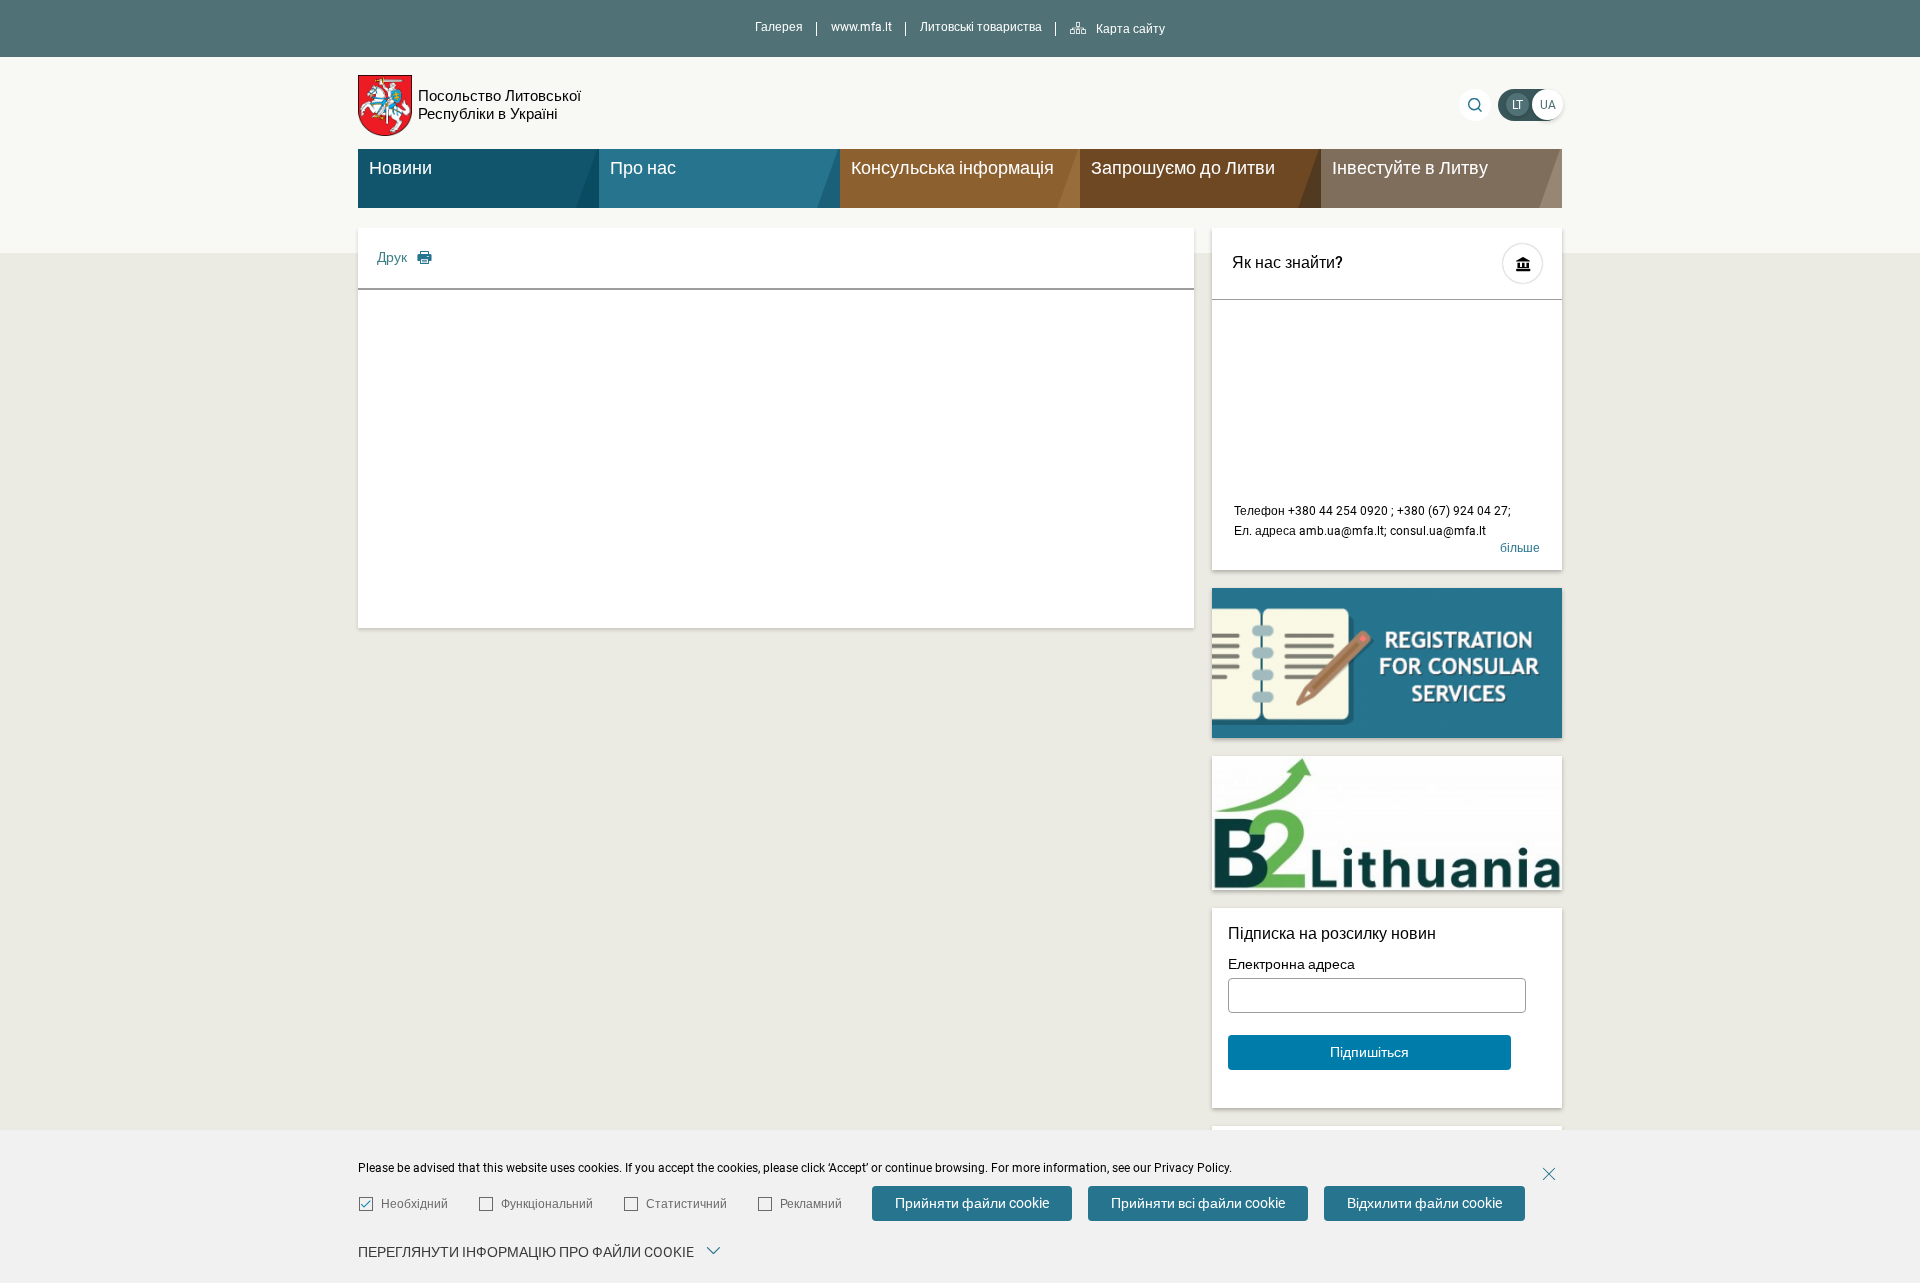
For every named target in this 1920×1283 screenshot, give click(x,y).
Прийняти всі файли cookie (1198, 1203)
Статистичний (686, 1204)
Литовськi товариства (981, 27)
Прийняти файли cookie (972, 1203)
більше (1520, 548)
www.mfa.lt (861, 27)
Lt (1517, 105)
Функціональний (547, 1204)
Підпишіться (1369, 1052)
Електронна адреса (1291, 964)
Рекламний (811, 1204)
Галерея (779, 27)
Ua (1548, 105)
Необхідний (414, 1204)
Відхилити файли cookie (1424, 1203)
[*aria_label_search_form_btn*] (1475, 105)
